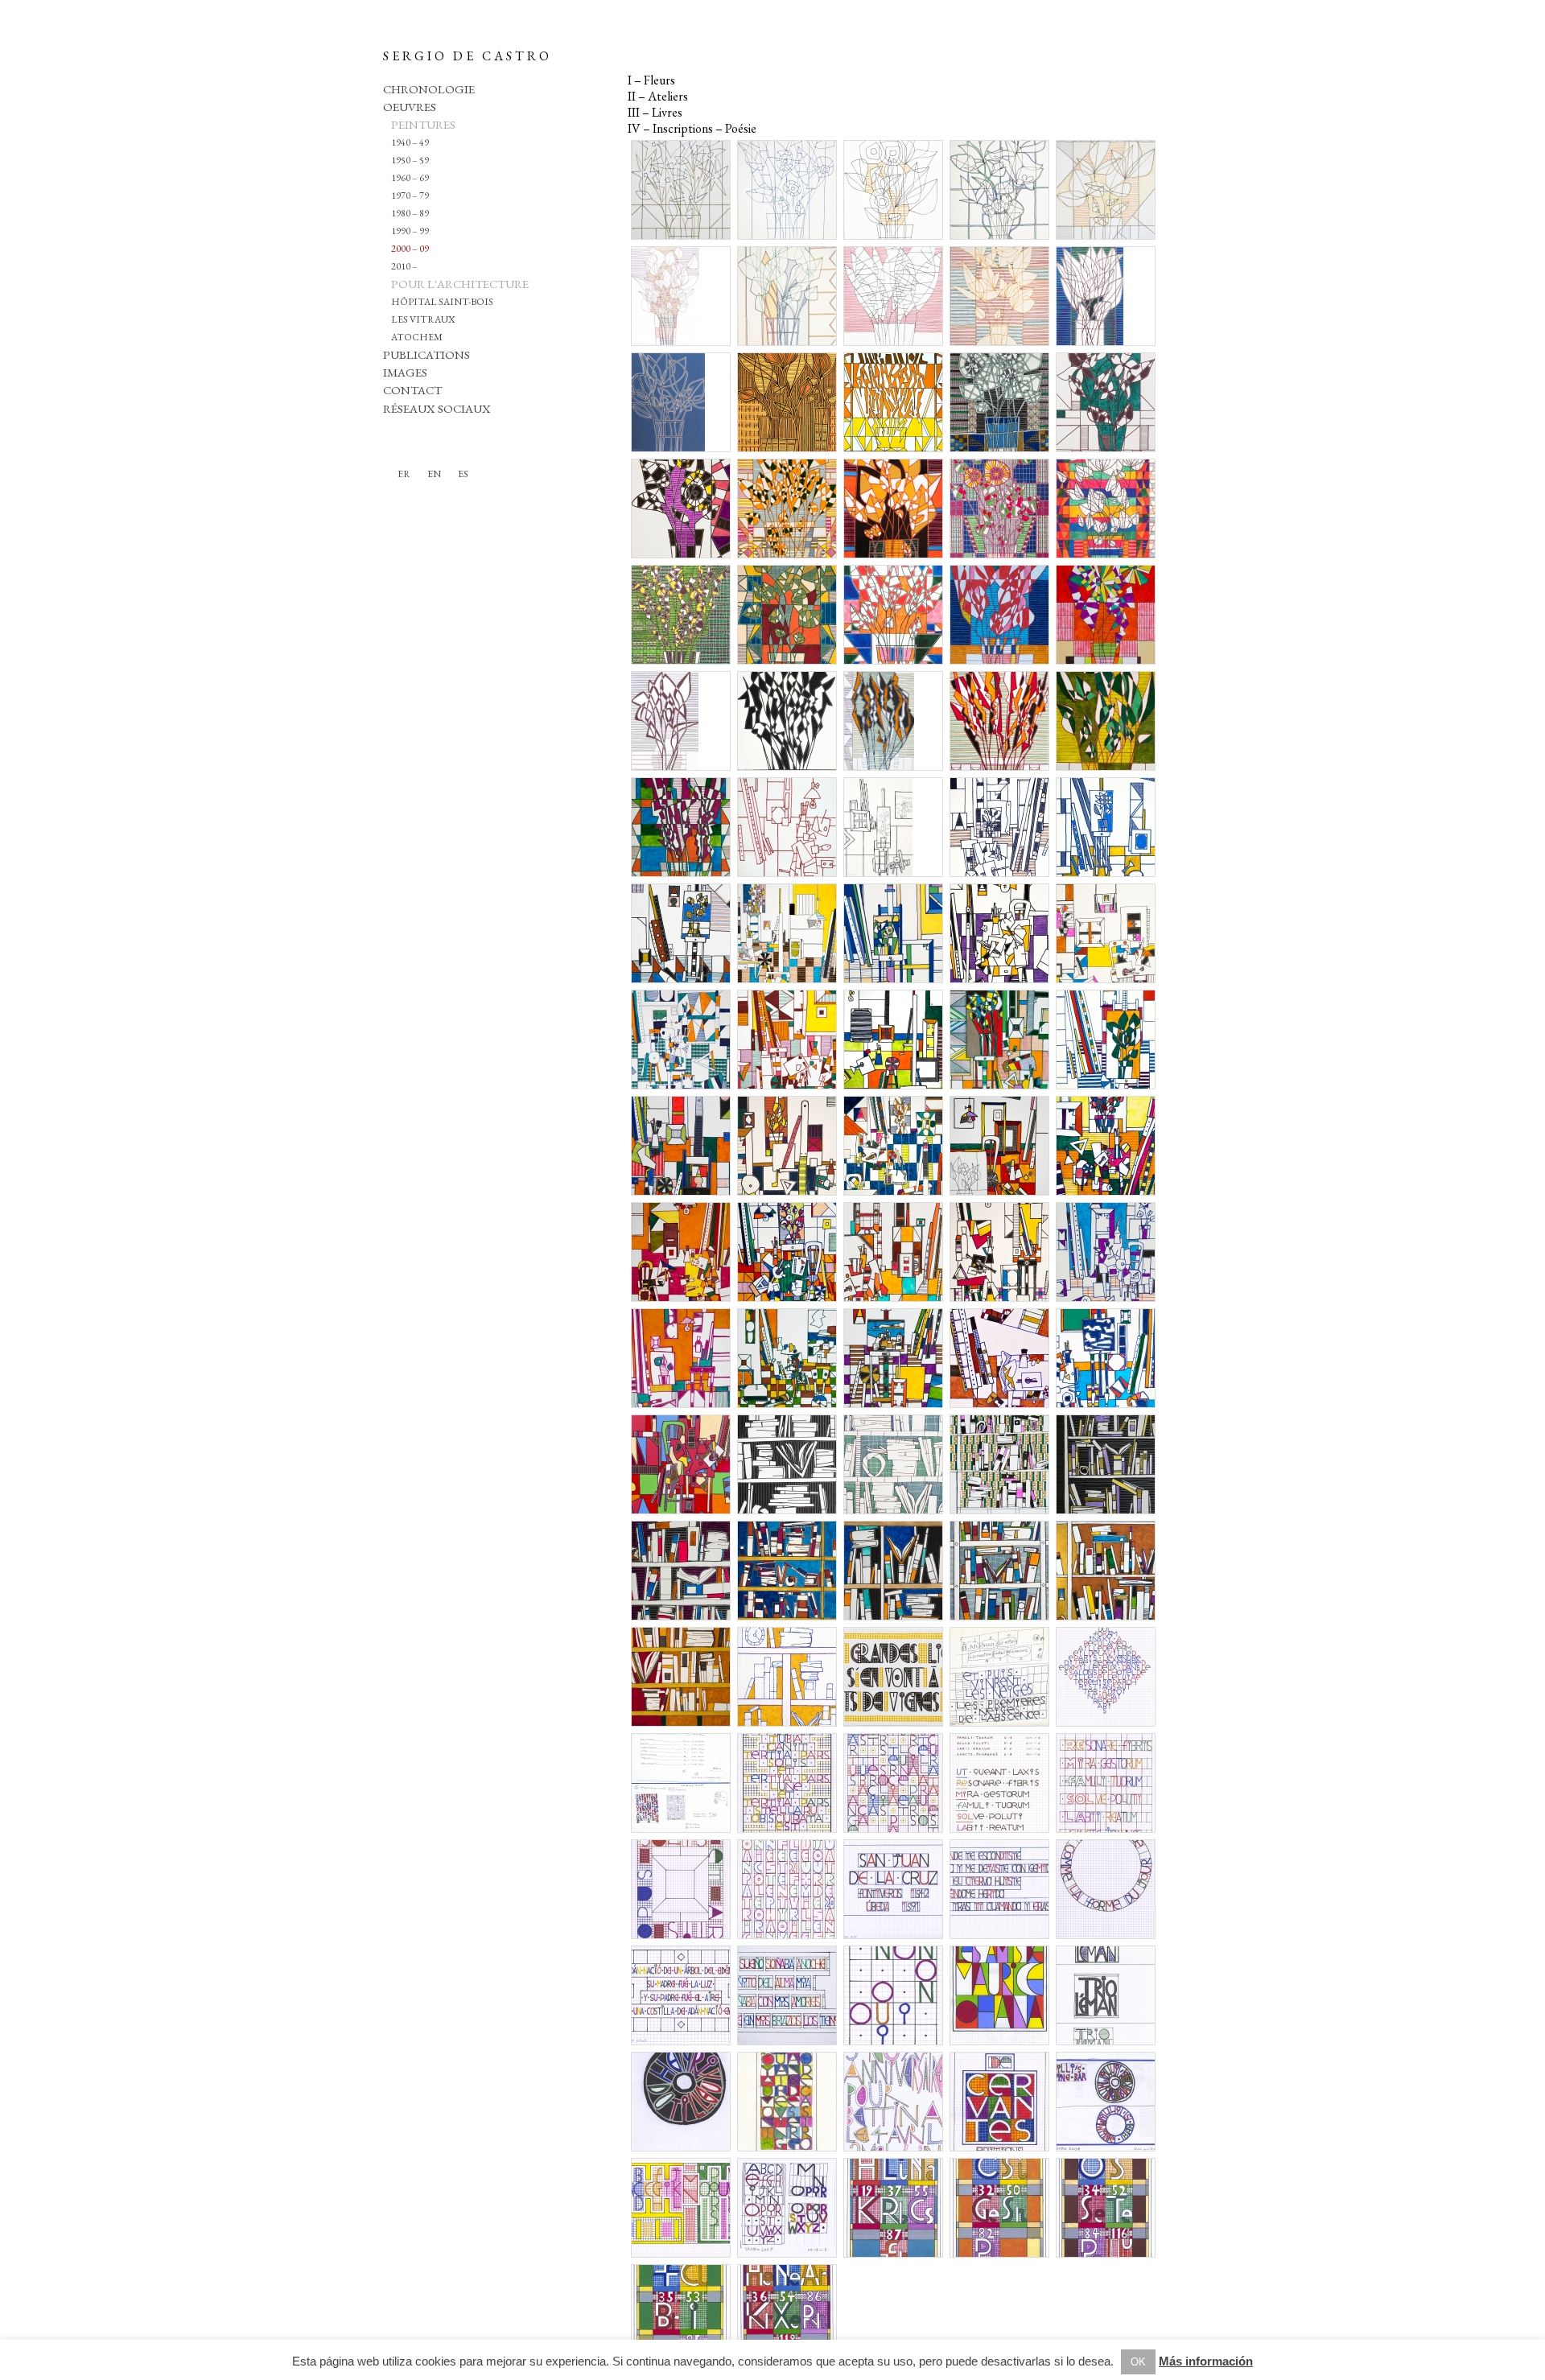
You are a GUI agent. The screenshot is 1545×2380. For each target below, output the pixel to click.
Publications (426, 354)
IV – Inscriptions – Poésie (692, 128)
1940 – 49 (410, 142)
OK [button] (1138, 2362)
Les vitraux (423, 319)
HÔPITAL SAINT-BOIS (442, 302)
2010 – (404, 266)
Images (405, 372)
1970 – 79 (410, 196)
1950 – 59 (410, 160)
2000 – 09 (410, 249)
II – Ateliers (658, 96)
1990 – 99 (410, 231)
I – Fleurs (651, 80)
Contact (412, 390)
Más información (1206, 2361)
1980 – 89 (410, 213)
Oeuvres (410, 107)
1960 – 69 (410, 178)
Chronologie (429, 89)
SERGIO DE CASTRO (468, 56)
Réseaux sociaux (437, 408)
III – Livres (655, 112)
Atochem (417, 337)
